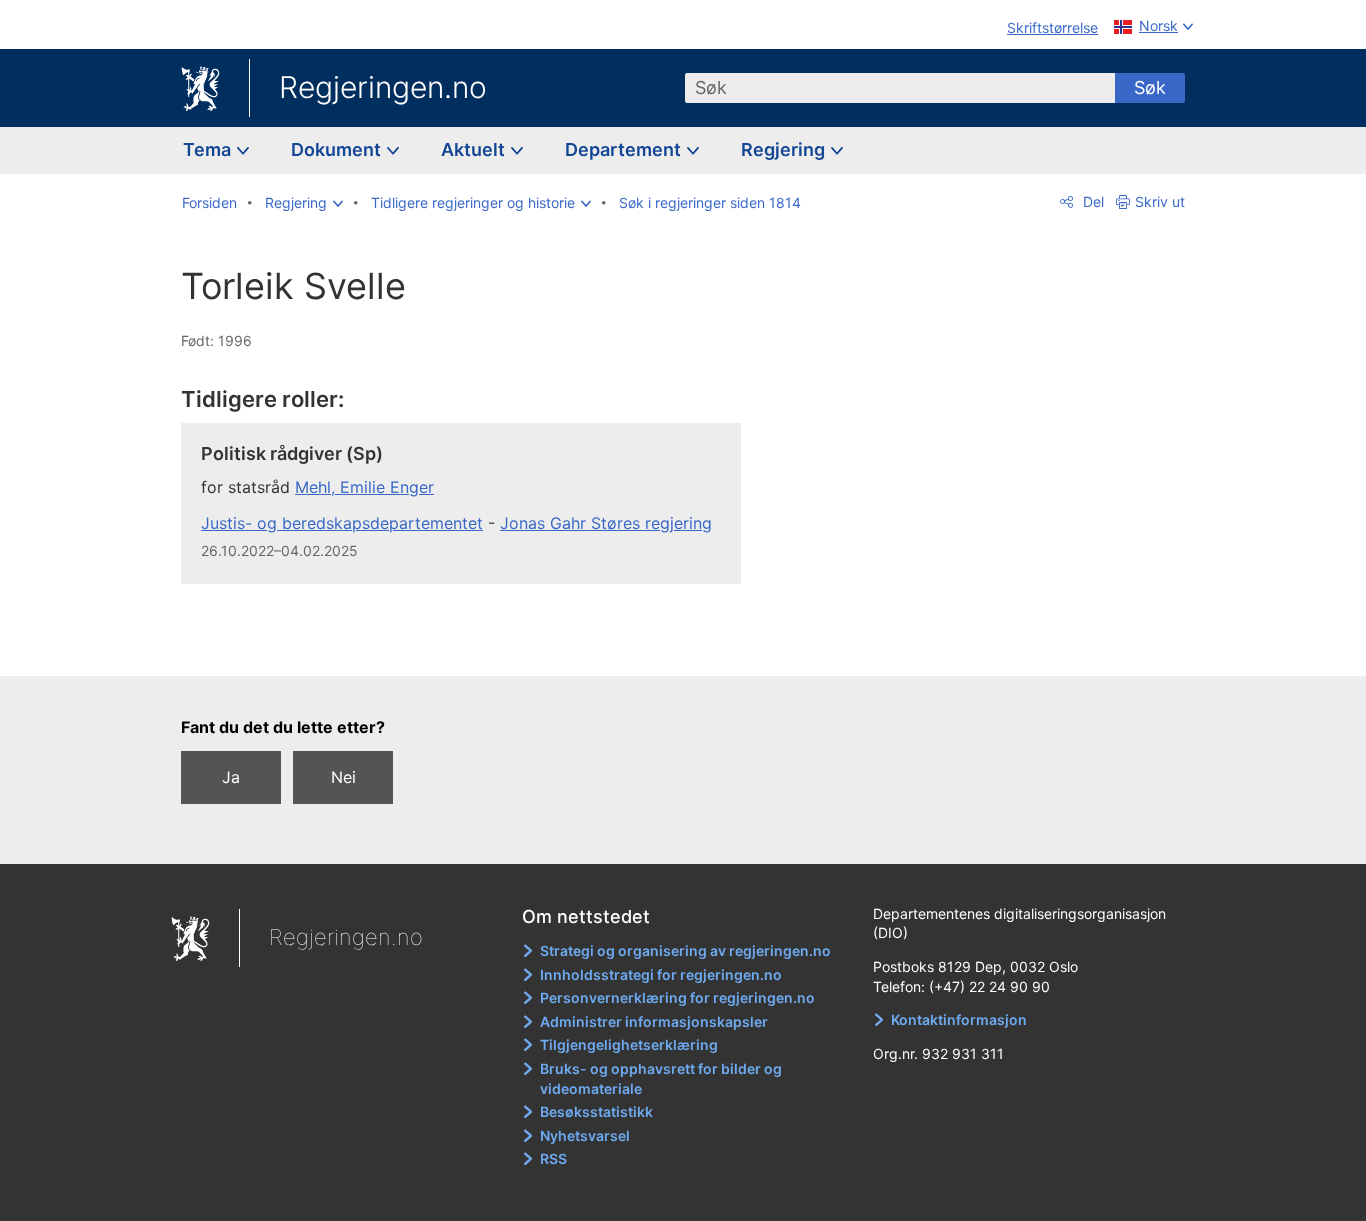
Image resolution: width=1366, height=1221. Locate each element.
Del (1091, 201)
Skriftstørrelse (1052, 27)
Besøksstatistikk (596, 1111)
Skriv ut (1160, 201)
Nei (343, 777)
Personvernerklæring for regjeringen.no (677, 997)
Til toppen (471, 646)
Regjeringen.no (383, 87)
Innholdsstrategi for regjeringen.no (661, 974)
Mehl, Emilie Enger (364, 487)
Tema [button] (209, 149)
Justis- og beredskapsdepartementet (342, 523)
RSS (553, 1158)
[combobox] (900, 88)
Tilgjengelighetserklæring (629, 1044)
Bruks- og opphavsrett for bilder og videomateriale (661, 1078)
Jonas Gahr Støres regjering (606, 523)
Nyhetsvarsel (585, 1135)
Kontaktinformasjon (959, 1019)
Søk (1150, 87)
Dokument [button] (338, 149)
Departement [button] (625, 149)
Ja (231, 777)
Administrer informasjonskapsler (654, 1021)
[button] (304, 203)
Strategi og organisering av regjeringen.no (685, 950)
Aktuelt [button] (475, 149)
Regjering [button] (785, 149)
